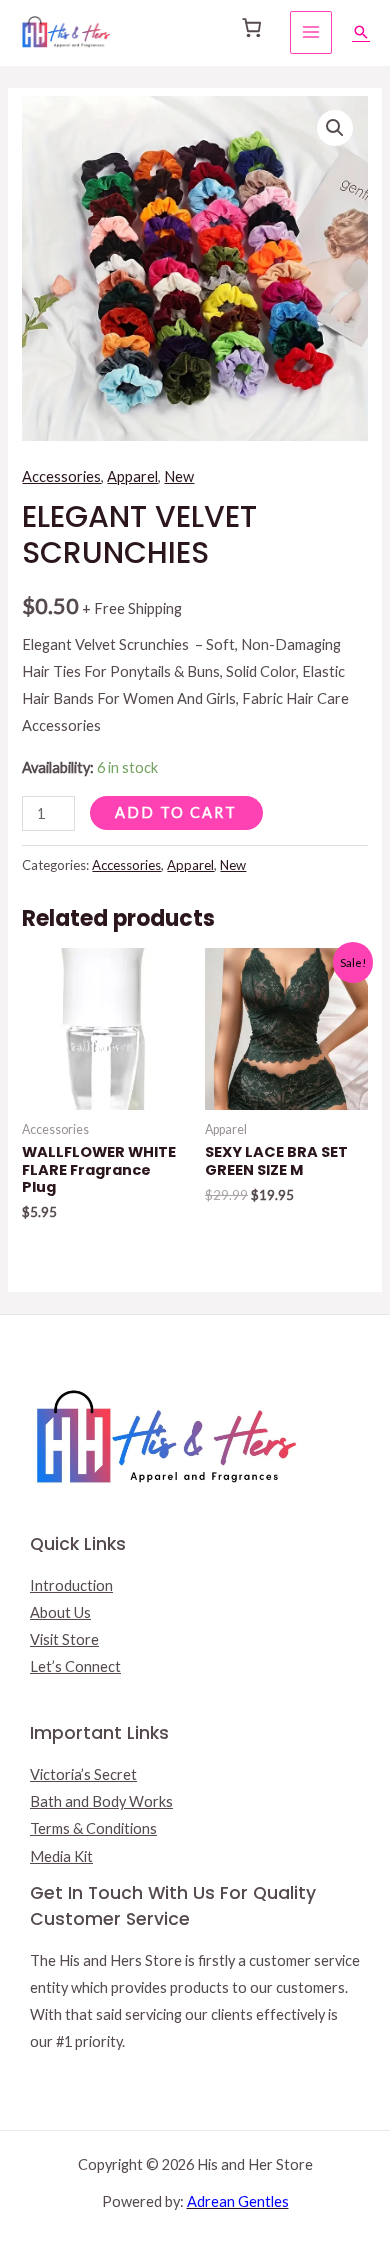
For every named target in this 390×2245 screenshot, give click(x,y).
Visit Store (64, 1639)
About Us (60, 1612)
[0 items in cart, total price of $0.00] (251, 28)
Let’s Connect (75, 1666)
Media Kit (61, 1856)
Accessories (61, 476)
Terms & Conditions (93, 1828)
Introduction (71, 1585)
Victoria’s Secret (83, 1774)
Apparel (132, 476)
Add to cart (176, 812)
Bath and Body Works (101, 1801)
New (179, 476)
